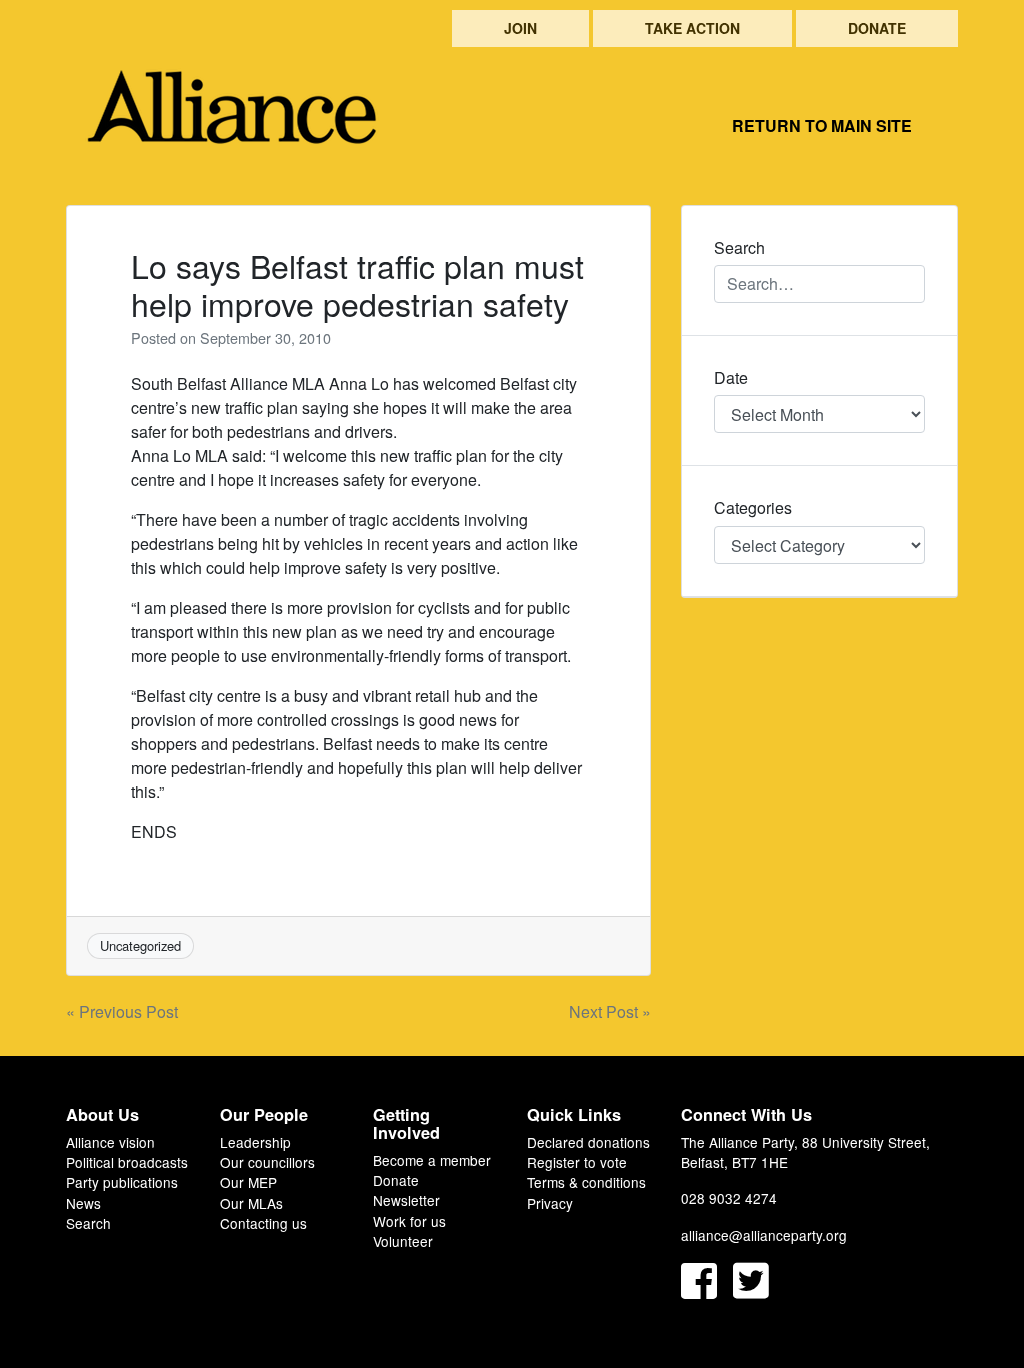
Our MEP (248, 1182)
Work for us (409, 1221)
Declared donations (588, 1142)
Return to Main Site (822, 125)
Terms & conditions (586, 1182)
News (83, 1203)
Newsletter (406, 1200)
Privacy (550, 1203)
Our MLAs (251, 1203)
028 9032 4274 (729, 1198)
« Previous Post (122, 1011)
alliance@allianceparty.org (764, 1235)
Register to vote (577, 1162)
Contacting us (263, 1223)
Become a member (432, 1160)
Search (88, 1223)
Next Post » (610, 1011)
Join (520, 28)
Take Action (692, 28)
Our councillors (267, 1162)
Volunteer (403, 1241)
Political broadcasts (127, 1162)
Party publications (122, 1182)
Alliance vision (110, 1142)
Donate (877, 28)
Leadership (255, 1142)
